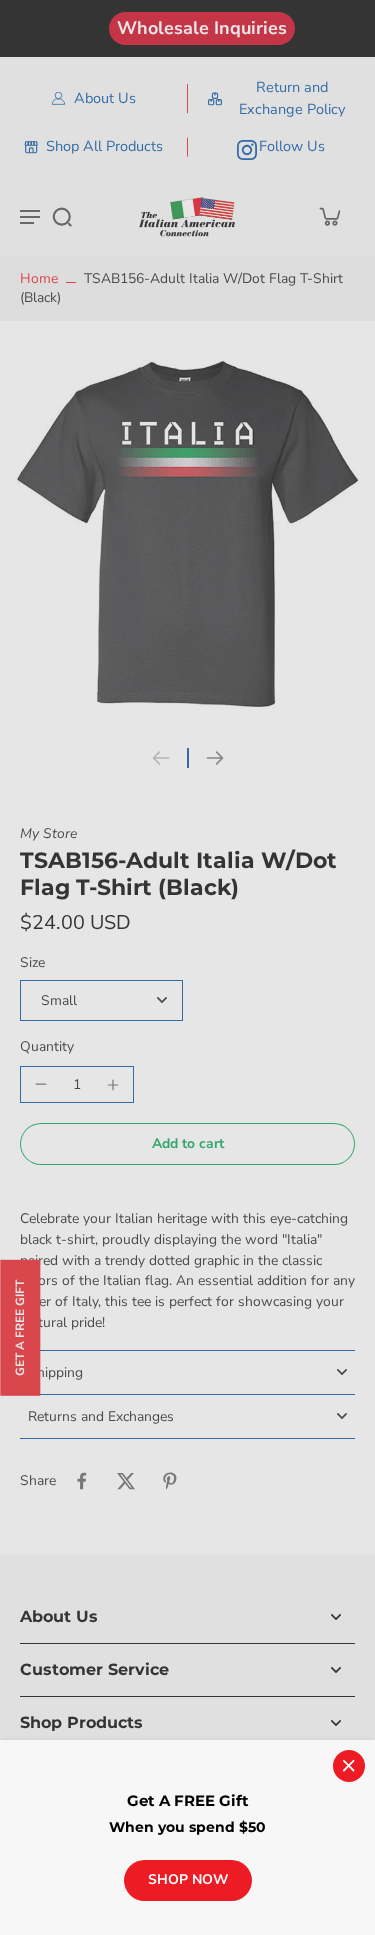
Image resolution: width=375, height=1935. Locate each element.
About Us (105, 98)
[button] (187, 1144)
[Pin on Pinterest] (170, 1481)
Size (32, 962)
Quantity (47, 1046)
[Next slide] (215, 758)
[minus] (41, 1084)
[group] (187, 536)
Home (39, 278)
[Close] (349, 1766)
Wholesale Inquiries (202, 28)
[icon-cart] (329, 216)
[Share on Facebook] (82, 1481)
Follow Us (292, 146)
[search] (62, 216)
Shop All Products (104, 146)
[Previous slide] (161, 758)
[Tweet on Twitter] (126, 1481)
